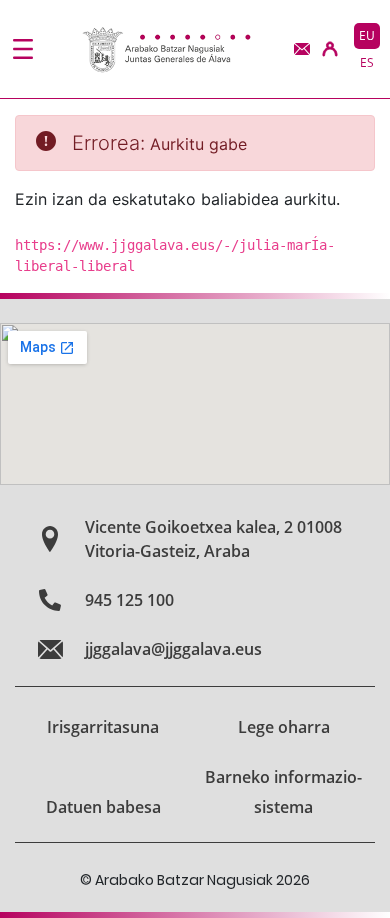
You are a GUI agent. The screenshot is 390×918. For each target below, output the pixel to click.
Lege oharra (284, 727)
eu (367, 35)
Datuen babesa (103, 807)
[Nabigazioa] (23, 49)
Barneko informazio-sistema (283, 792)
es (367, 62)
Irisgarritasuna (103, 727)
